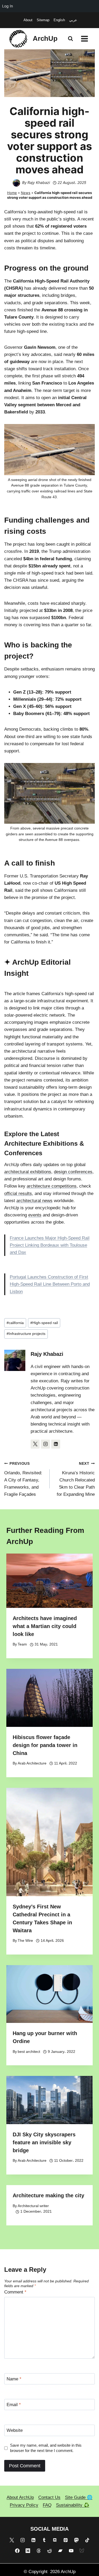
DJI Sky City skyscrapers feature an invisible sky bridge (44, 2142)
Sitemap (43, 20)
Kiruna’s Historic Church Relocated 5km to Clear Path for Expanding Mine (76, 1479)
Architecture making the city (48, 2195)
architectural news (34, 1201)
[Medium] (28, 2551)
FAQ (47, 2505)
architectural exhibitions (28, 1172)
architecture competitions (52, 1186)
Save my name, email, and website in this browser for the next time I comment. (46, 2448)
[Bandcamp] (60, 2551)
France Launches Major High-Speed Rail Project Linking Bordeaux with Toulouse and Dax (50, 1245)
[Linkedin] (33, 2540)
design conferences (73, 1172)
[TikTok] (87, 2540)
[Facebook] (17, 2551)
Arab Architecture (32, 1763)
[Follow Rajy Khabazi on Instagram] (45, 1444)
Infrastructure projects (26, 1334)
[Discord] (55, 2540)
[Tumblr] (44, 2540)
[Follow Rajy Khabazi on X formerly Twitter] (35, 1444)
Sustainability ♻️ (73, 2505)
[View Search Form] (70, 39)
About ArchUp (20, 2497)
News (26, 193)
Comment (15, 2292)
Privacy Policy (24, 2505)
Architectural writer (33, 2206)
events (35, 1215)
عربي (73, 20)
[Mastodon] (76, 2540)
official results (18, 1194)
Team (22, 1644)
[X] (12, 2540)
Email (14, 2405)
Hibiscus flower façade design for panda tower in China (45, 1745)
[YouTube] (71, 2551)
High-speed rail (44, 1323)
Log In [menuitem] (8, 6)
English (59, 20)
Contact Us (49, 2497)
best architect (29, 2052)
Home (12, 193)
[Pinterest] (66, 2540)
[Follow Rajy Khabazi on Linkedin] (56, 1444)
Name (14, 2379)
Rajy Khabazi (39, 182)
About (28, 20)
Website (15, 2430)
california (15, 1323)
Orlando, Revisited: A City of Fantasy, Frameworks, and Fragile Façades (23, 1479)
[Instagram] (23, 2540)
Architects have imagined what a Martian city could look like (45, 1626)
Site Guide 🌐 (79, 2497)
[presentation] (49, 1581)
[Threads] (39, 2551)
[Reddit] (50, 2551)
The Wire (25, 1941)
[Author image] (16, 183)
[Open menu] (84, 39)
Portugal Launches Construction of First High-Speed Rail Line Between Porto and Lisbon (50, 1284)
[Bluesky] (82, 2551)
